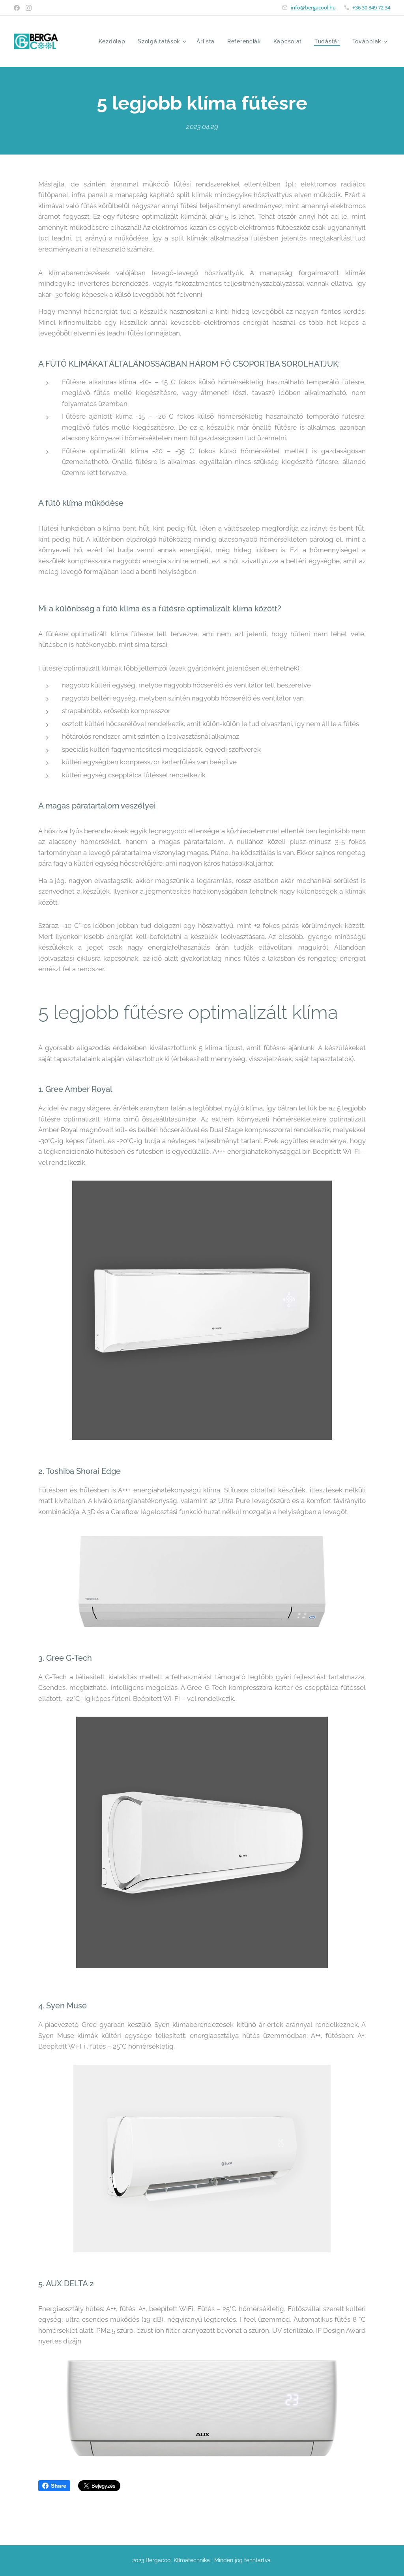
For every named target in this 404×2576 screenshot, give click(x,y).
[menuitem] (114, 41)
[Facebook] (17, 8)
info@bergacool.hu (313, 7)
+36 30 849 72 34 (371, 7)
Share (59, 2486)
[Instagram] (29, 8)
